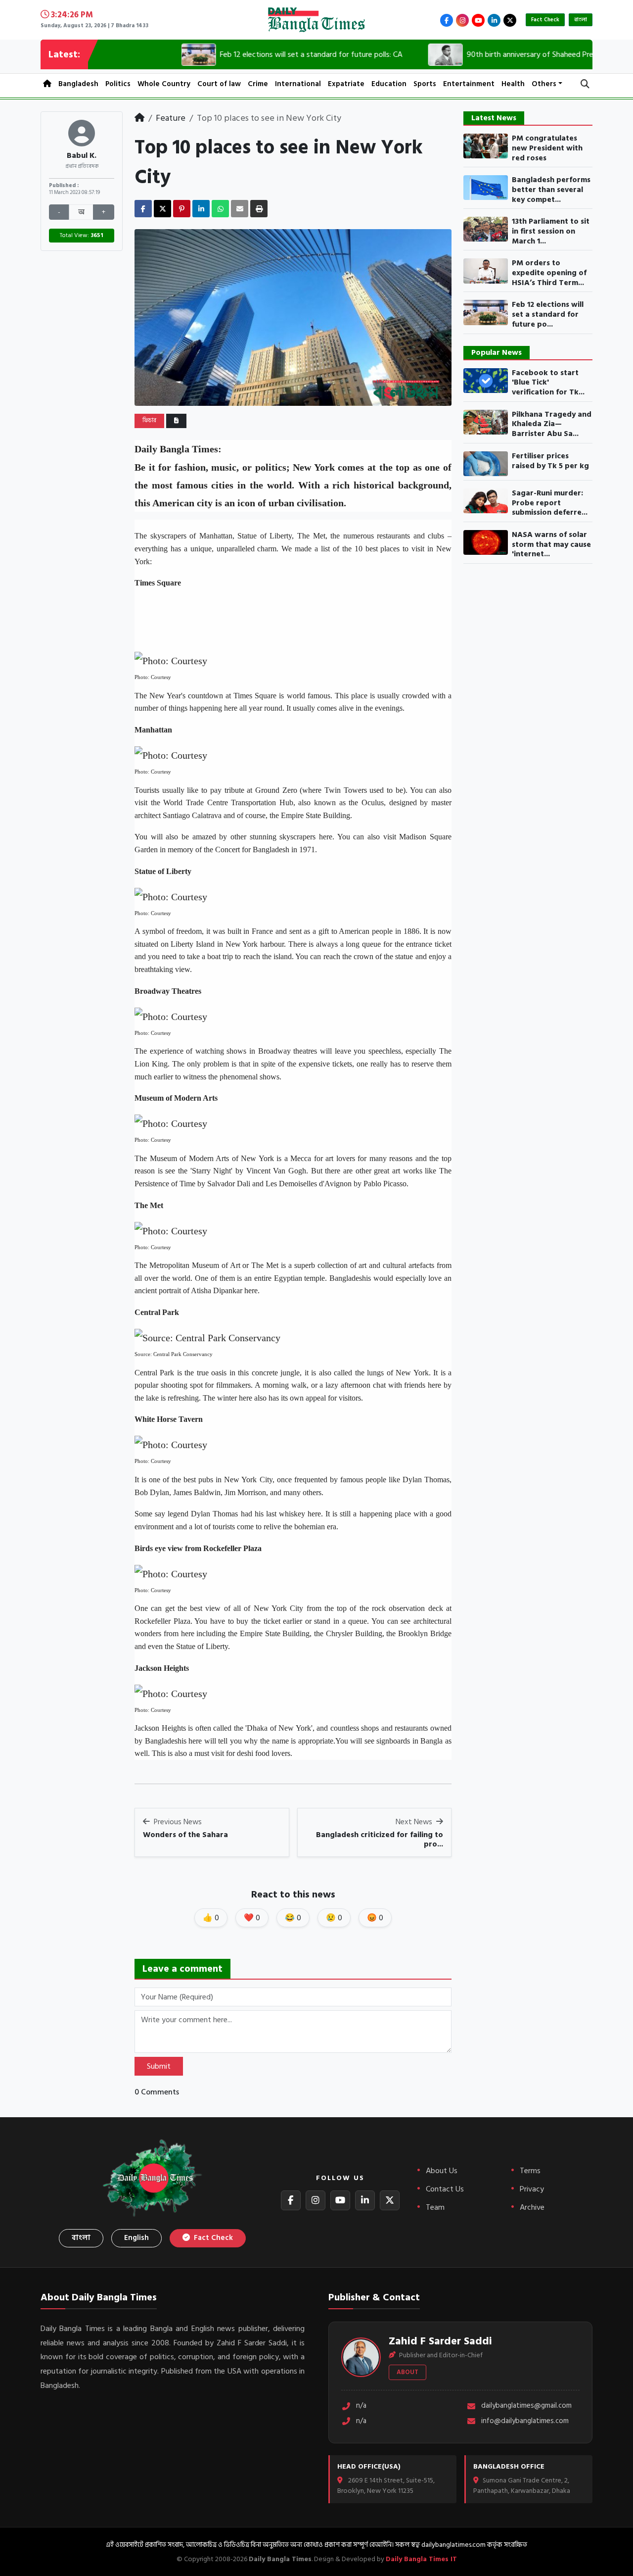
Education (389, 84)
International (298, 84)
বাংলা (581, 20)
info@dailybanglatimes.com (525, 2421)
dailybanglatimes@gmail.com (526, 2406)
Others (544, 84)
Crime (258, 84)
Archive (532, 2207)
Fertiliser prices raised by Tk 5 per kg (550, 461)
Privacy (532, 2189)
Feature (171, 118)
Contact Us (445, 2189)
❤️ (252, 1918)
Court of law (219, 84)
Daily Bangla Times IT (421, 2559)
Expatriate (346, 84)
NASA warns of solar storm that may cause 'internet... (551, 545)
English (136, 2238)
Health (513, 84)
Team (435, 2207)
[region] (303, 621)
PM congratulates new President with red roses (547, 148)
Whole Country (164, 84)
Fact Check (545, 20)
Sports (425, 84)
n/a (361, 2406)
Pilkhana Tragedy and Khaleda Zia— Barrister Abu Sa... (552, 424)
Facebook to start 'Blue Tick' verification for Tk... (548, 383)
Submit (159, 2066)
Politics (118, 84)
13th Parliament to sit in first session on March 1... (551, 231)
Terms (530, 2171)
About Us (442, 2171)
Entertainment (469, 84)
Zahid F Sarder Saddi (440, 2341)
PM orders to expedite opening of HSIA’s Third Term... (549, 273)
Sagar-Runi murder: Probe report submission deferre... (550, 503)
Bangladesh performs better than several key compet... (551, 190)
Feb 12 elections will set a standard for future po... (548, 315)
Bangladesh (78, 84)
